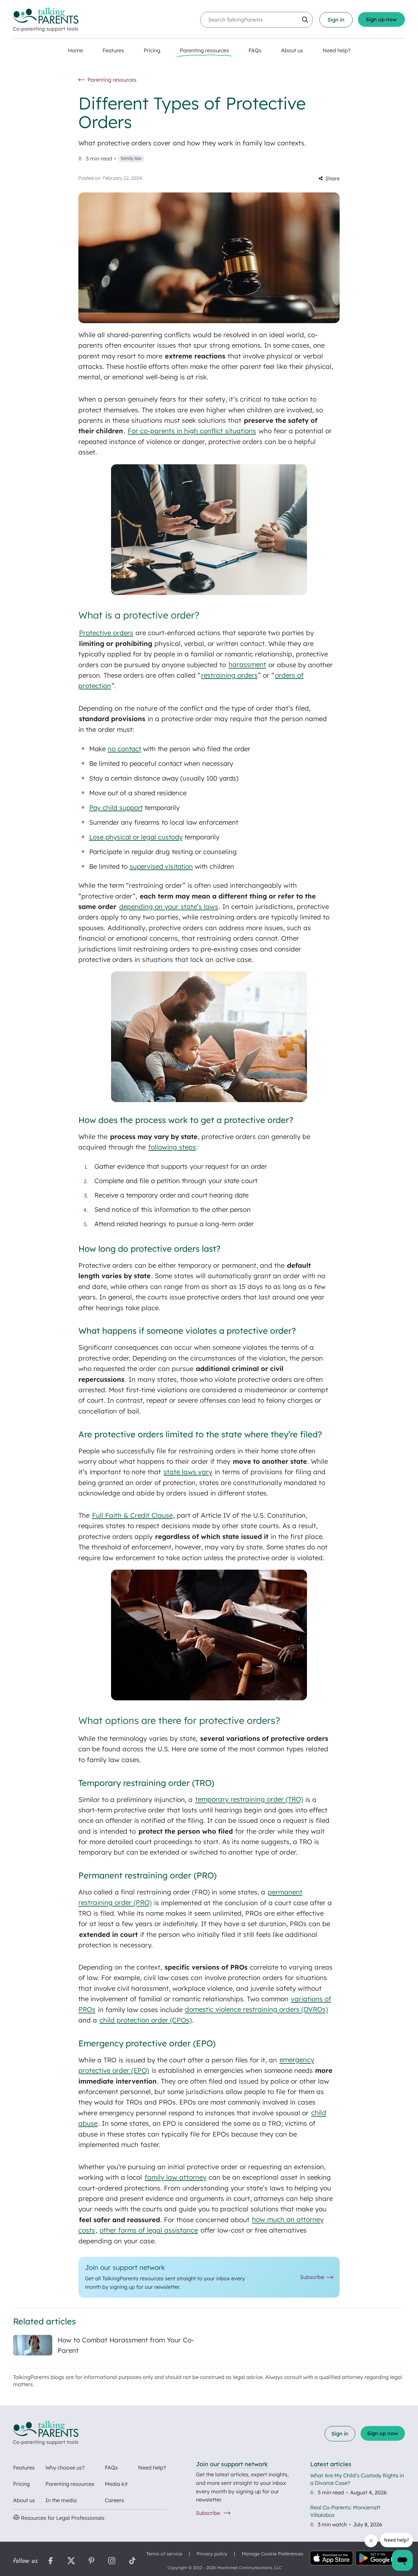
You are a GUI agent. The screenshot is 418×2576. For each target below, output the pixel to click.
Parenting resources (70, 2484)
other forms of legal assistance (149, 2230)
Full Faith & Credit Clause (132, 1515)
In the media (61, 2500)
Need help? (152, 2468)
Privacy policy (212, 2554)
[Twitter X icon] (71, 2561)
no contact (124, 749)
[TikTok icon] (132, 2561)
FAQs (111, 2468)
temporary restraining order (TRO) (249, 1800)
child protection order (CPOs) (146, 2020)
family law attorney (176, 2177)
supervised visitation (161, 866)
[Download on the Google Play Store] (380, 2559)
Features (24, 2468)
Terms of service (164, 2554)
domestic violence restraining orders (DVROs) (256, 2010)
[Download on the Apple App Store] (331, 2559)
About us (24, 2500)
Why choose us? (65, 2468)
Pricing (21, 2484)
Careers (114, 2500)
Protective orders (106, 633)
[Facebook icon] (51, 2561)
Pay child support (116, 808)
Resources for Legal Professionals (62, 2518)
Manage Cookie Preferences (273, 2554)
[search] (305, 20)
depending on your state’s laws (169, 907)
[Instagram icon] (112, 2561)
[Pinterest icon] (91, 2561)
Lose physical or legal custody (136, 837)
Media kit (116, 2484)
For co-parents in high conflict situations (192, 431)
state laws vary (188, 1472)
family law (131, 158)
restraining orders (229, 675)
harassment (247, 665)
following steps (172, 1147)
